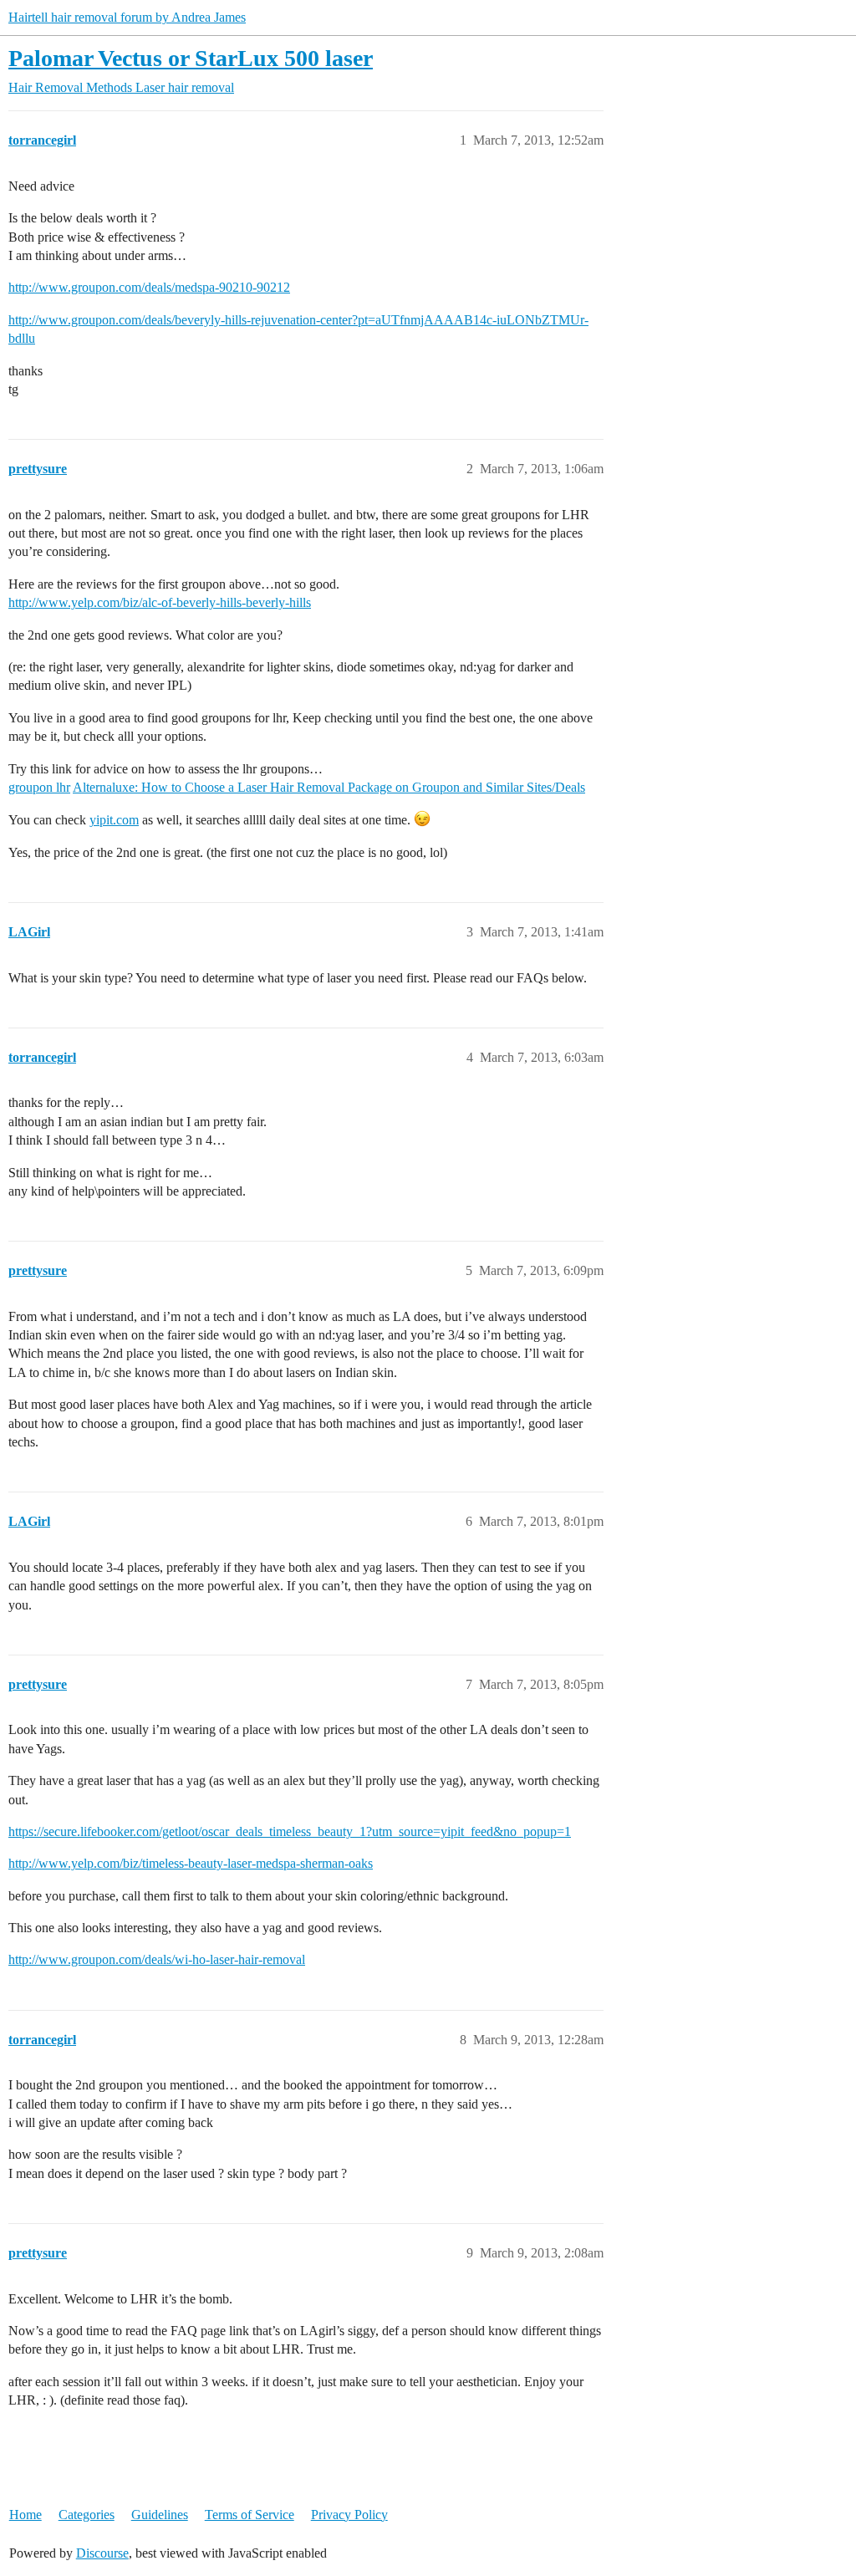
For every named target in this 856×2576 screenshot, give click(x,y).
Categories (87, 2515)
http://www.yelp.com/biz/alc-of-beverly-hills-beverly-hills (160, 602)
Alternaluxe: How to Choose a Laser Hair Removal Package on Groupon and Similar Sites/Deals (329, 787)
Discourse (102, 2553)
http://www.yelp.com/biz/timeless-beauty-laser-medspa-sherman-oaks (191, 1863)
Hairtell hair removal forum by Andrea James (127, 17)
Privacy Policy (349, 2515)
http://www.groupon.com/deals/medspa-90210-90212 (149, 287)
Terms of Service (250, 2515)
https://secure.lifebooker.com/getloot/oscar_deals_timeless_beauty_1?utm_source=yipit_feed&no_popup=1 (290, 1831)
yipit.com (114, 820)
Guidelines (160, 2515)
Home (25, 2515)
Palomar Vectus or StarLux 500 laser (191, 58)
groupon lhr (39, 787)
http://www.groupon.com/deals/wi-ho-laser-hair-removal (157, 1959)
